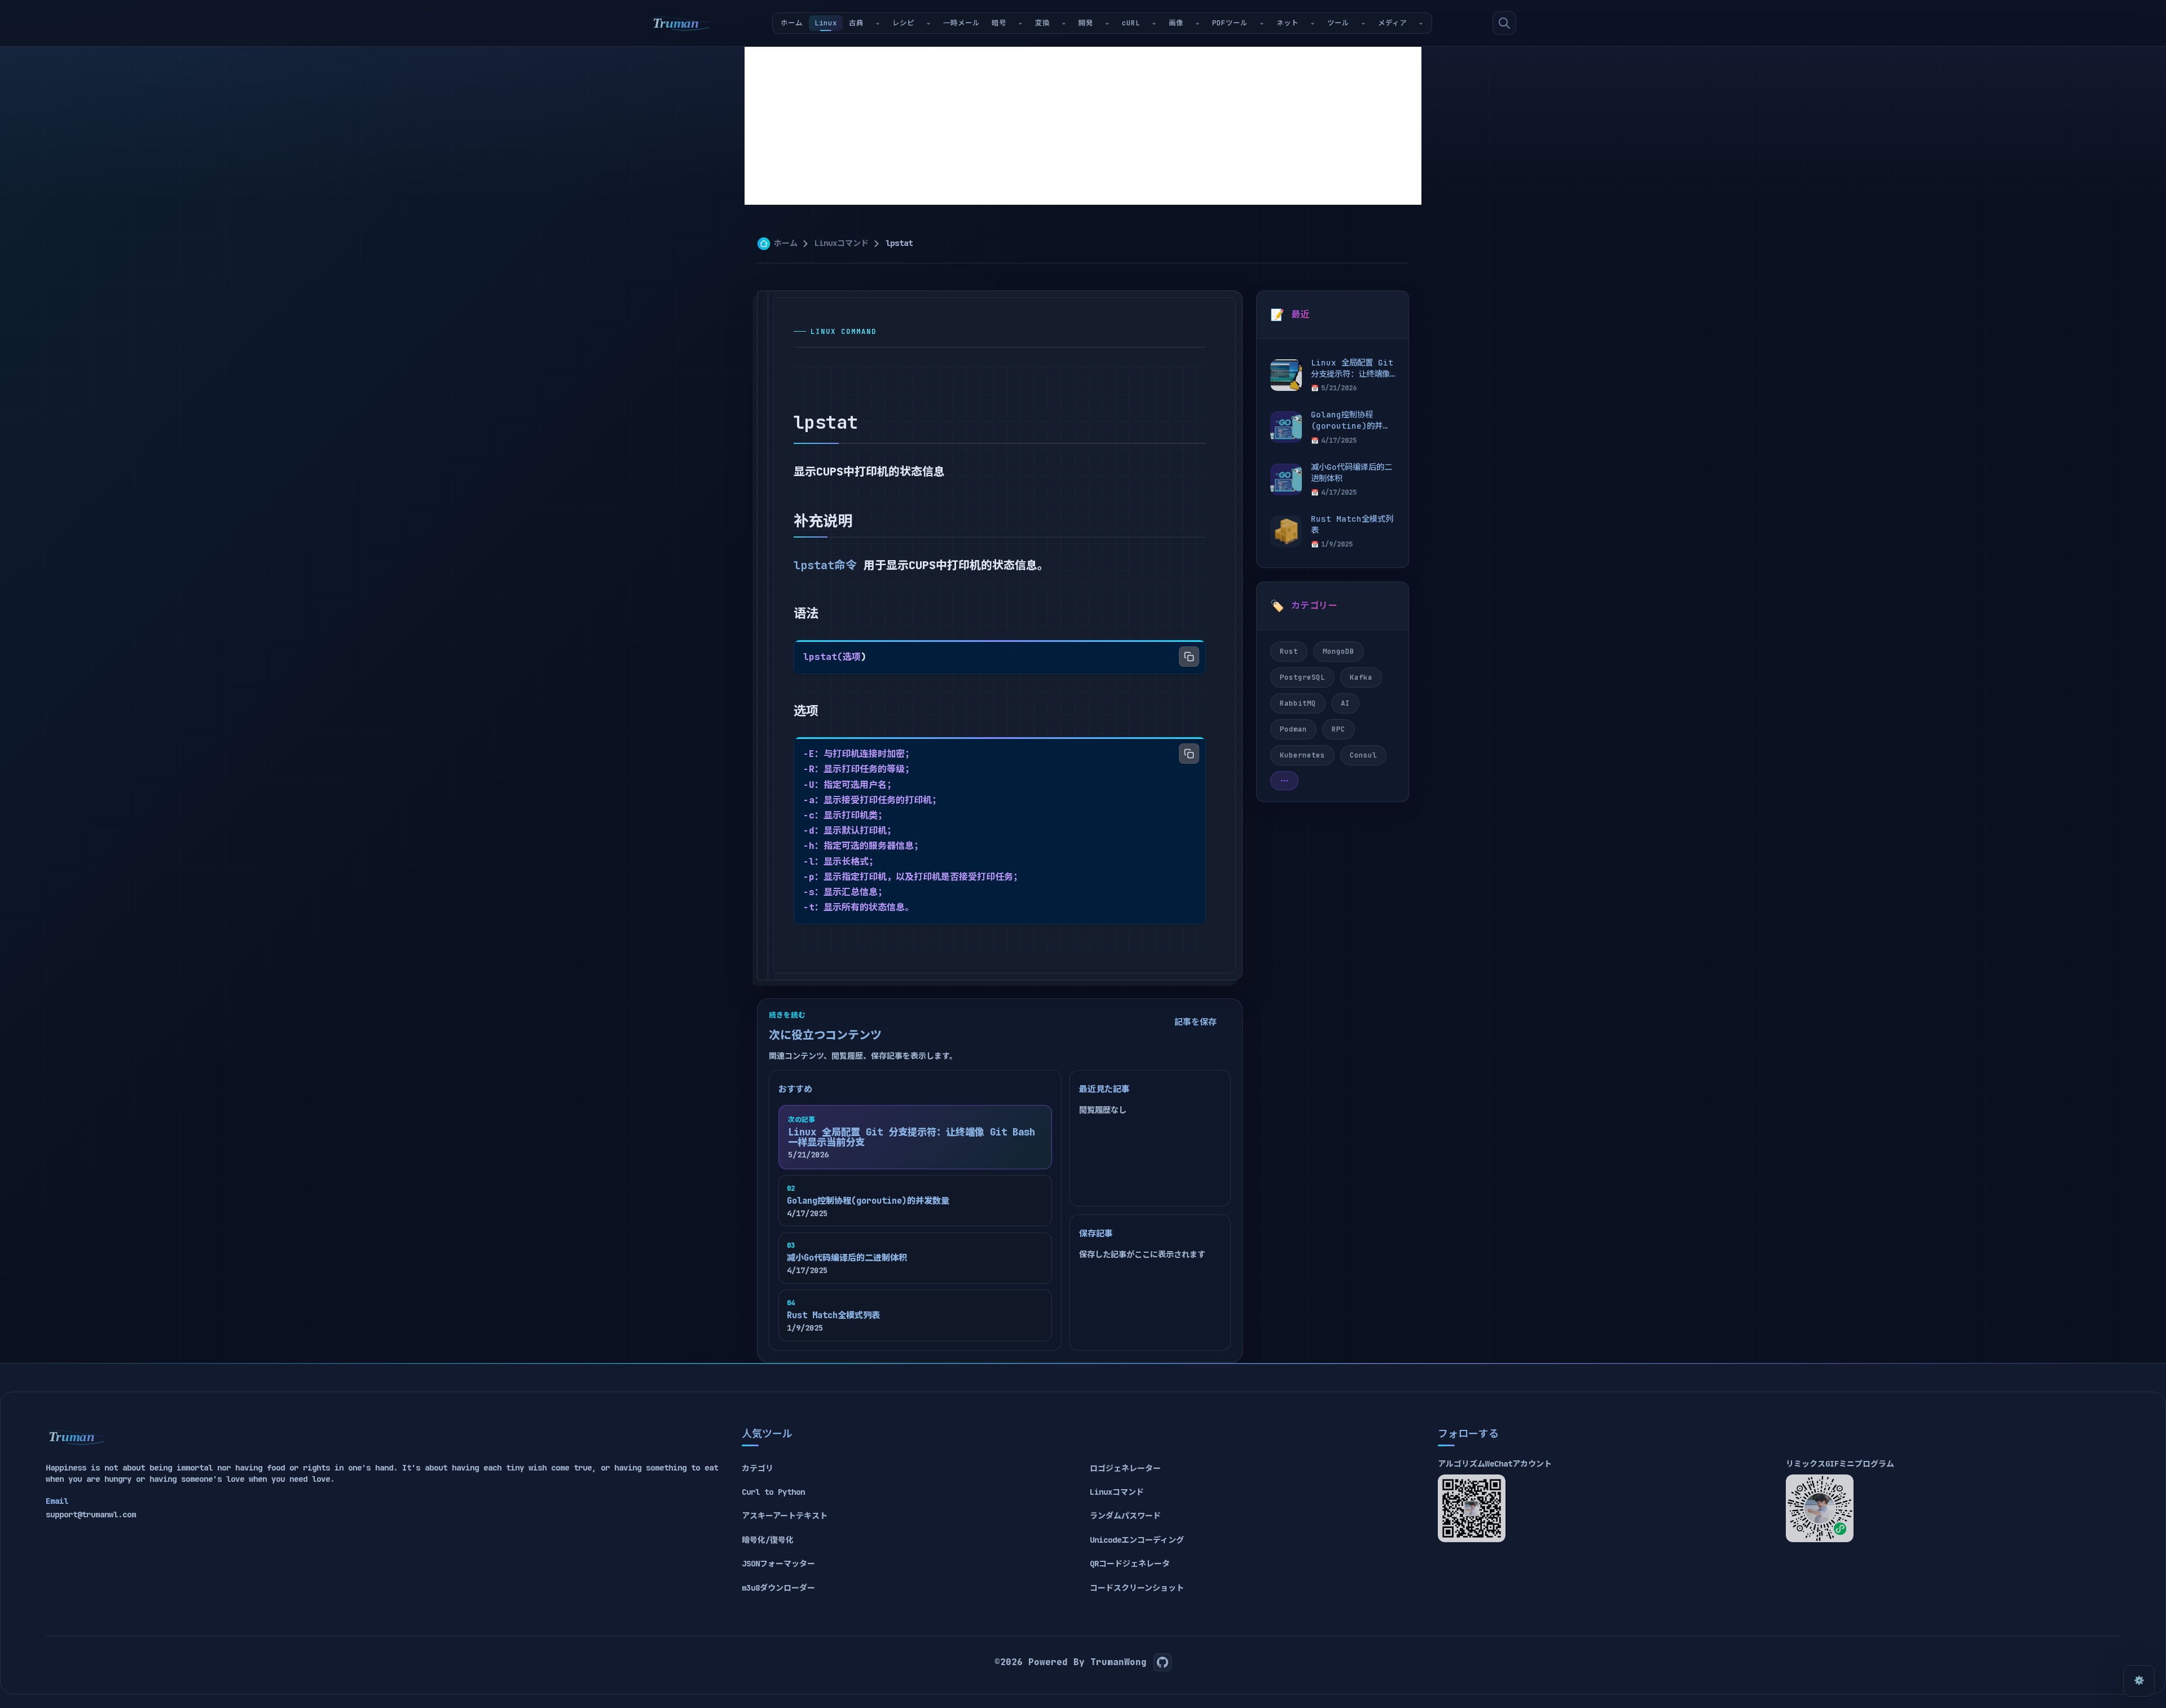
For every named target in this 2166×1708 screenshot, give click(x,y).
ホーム (792, 23)
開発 (1086, 23)
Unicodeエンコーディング (1137, 1540)
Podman (1293, 729)
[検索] (1504, 23)
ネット (1287, 23)
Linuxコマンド (842, 243)
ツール (1338, 23)
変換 (1042, 23)
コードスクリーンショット (1137, 1588)
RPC (1339, 729)
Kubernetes (1302, 755)
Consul (1363, 755)
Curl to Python (773, 1492)
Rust (1289, 651)
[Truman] (680, 23)
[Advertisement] (1083, 126)
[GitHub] (1163, 1662)
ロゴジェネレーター (1125, 1468)
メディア (1392, 23)
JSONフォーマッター (778, 1564)
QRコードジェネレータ (1130, 1564)
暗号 (999, 23)
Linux (826, 23)
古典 (856, 23)
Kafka (1361, 677)
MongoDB (1339, 651)
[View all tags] (1284, 781)
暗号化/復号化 (768, 1540)
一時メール (961, 23)
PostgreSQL (1302, 677)
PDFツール (1230, 23)
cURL (1131, 23)
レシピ (903, 23)
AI (1345, 703)
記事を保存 (1196, 1022)
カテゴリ (758, 1468)
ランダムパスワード (1125, 1516)
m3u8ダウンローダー (778, 1588)
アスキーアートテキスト (785, 1516)
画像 (1176, 23)
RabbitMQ (1298, 703)
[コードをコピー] (1189, 657)
